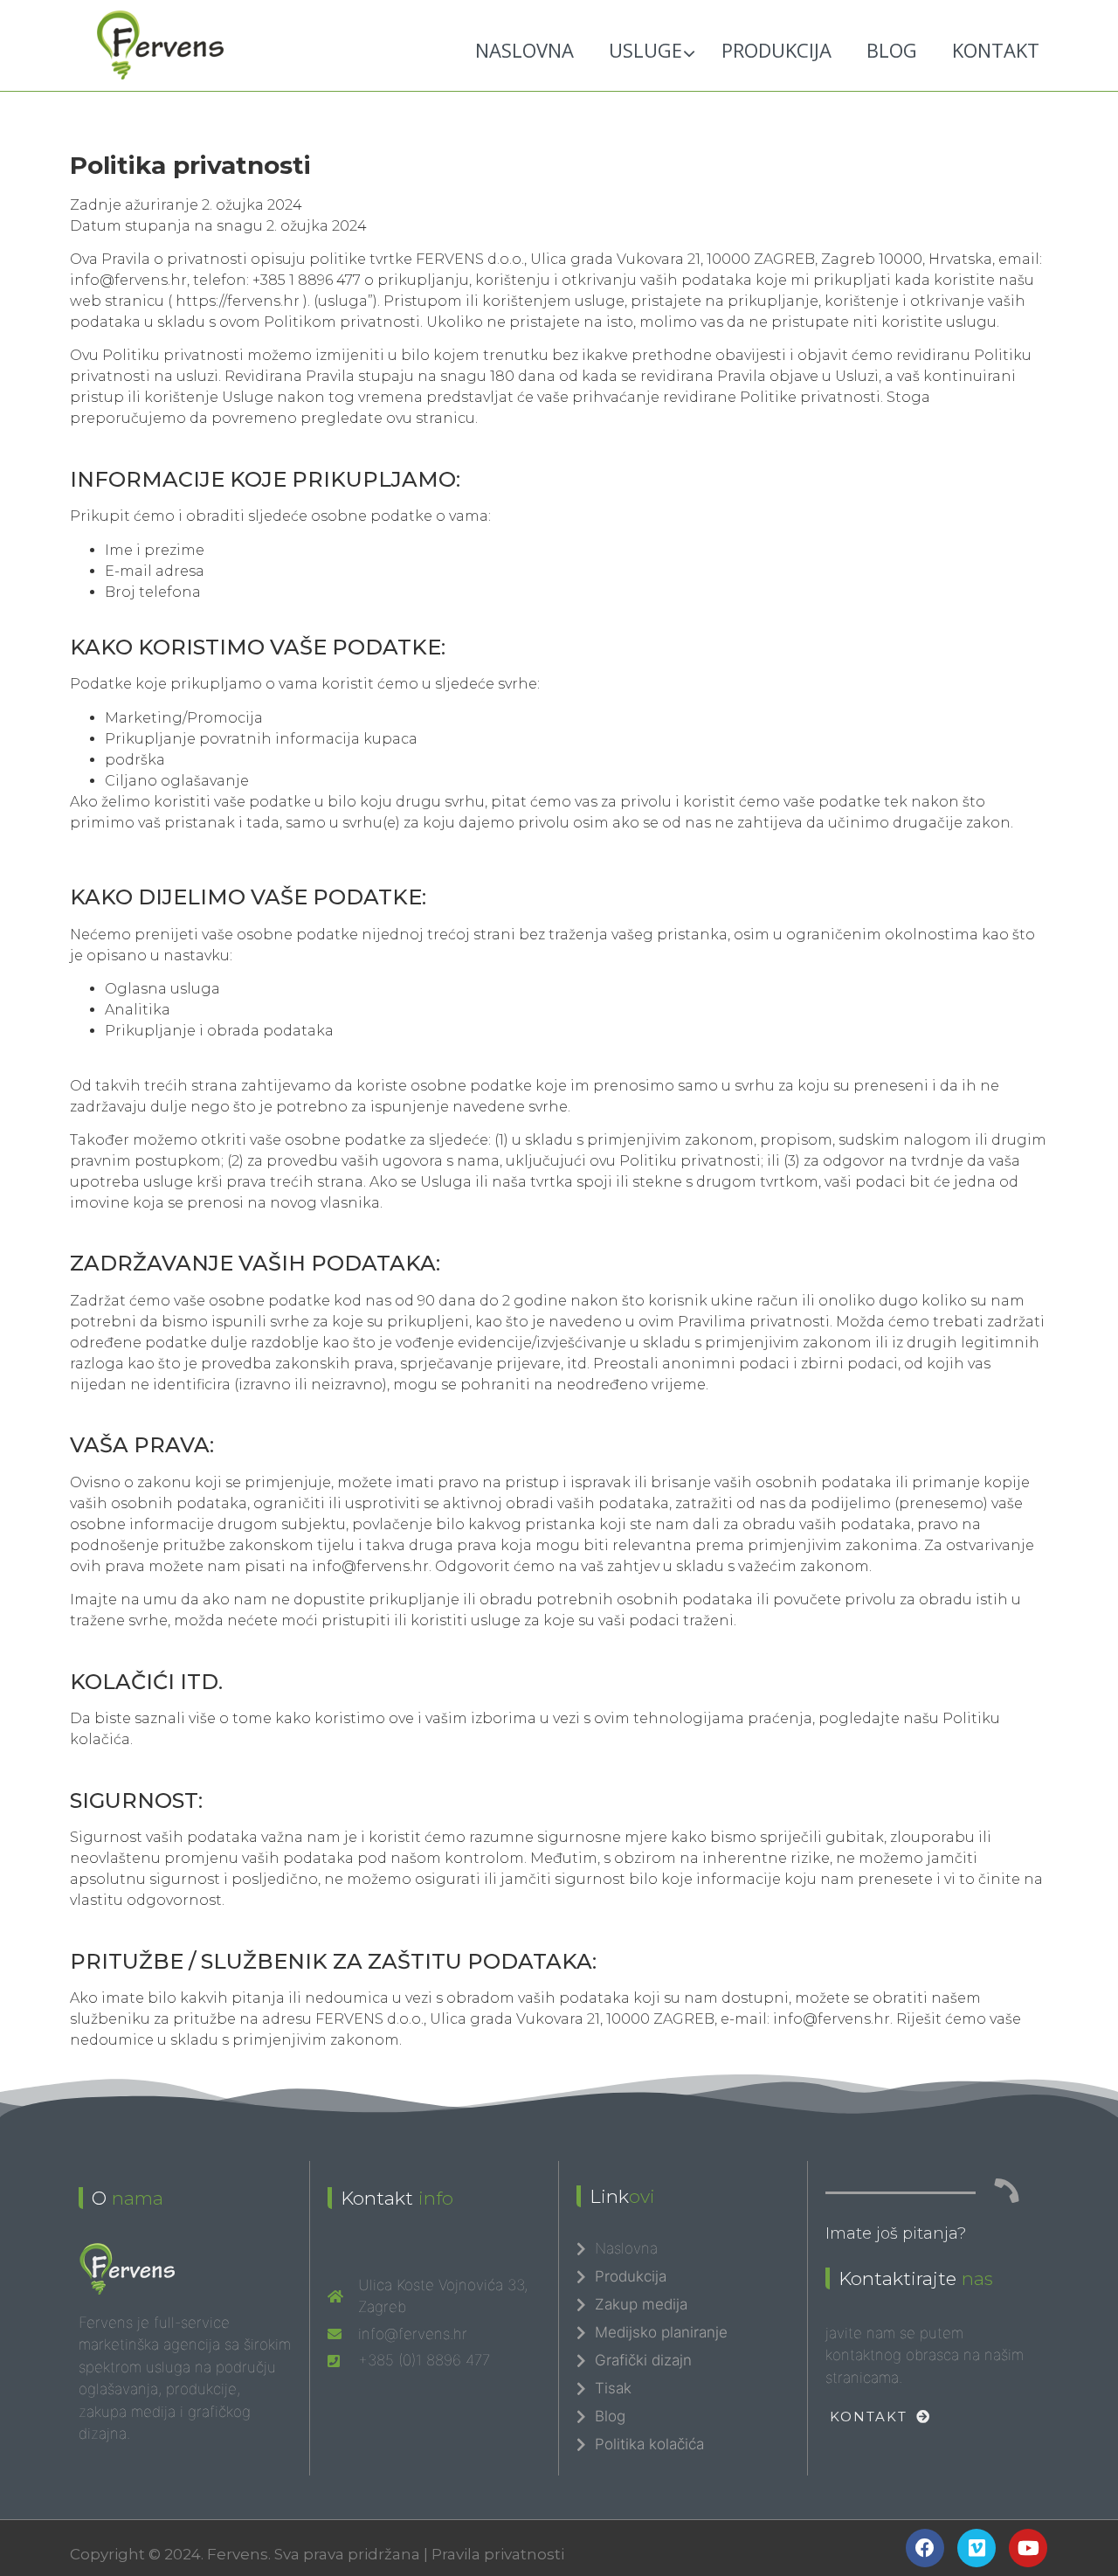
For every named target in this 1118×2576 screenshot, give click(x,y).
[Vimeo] (977, 2548)
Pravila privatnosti (498, 2554)
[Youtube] (1028, 2548)
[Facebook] (925, 2548)
